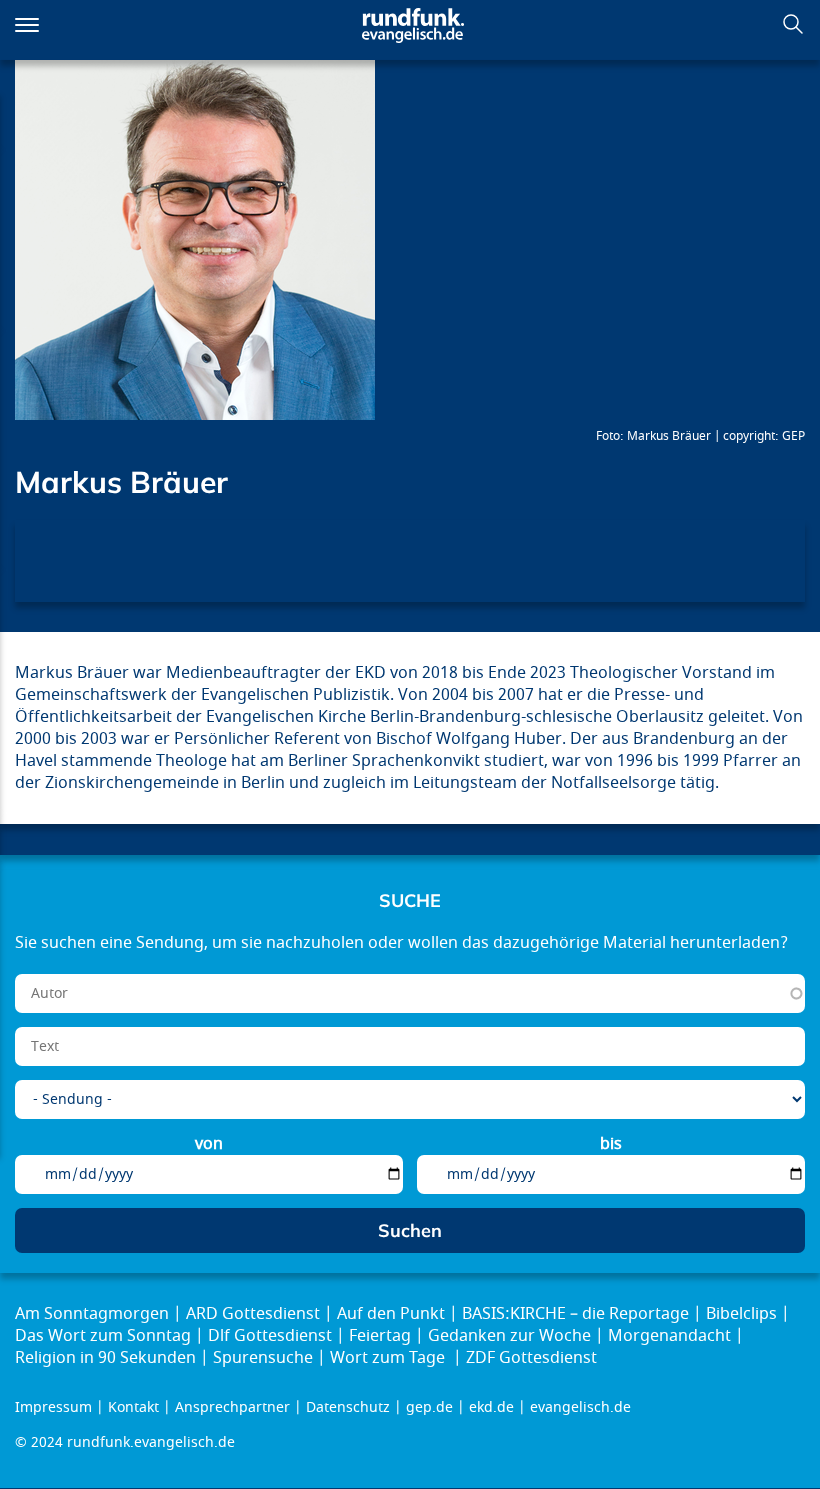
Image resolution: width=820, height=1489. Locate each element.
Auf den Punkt (391, 1314)
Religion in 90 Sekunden (105, 1358)
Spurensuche (263, 1358)
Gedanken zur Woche (509, 1336)
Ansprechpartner (232, 1407)
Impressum (53, 1407)
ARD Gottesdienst (253, 1314)
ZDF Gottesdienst (531, 1358)
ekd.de (491, 1407)
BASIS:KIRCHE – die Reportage (575, 1314)
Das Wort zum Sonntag (103, 1336)
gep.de (429, 1407)
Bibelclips (741, 1314)
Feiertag (380, 1336)
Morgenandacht (669, 1336)
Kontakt (133, 1407)
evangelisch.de (580, 1407)
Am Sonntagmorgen (92, 1314)
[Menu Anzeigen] (27, 25)
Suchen (793, 24)
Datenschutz (348, 1407)
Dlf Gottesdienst (270, 1336)
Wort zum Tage (389, 1358)
